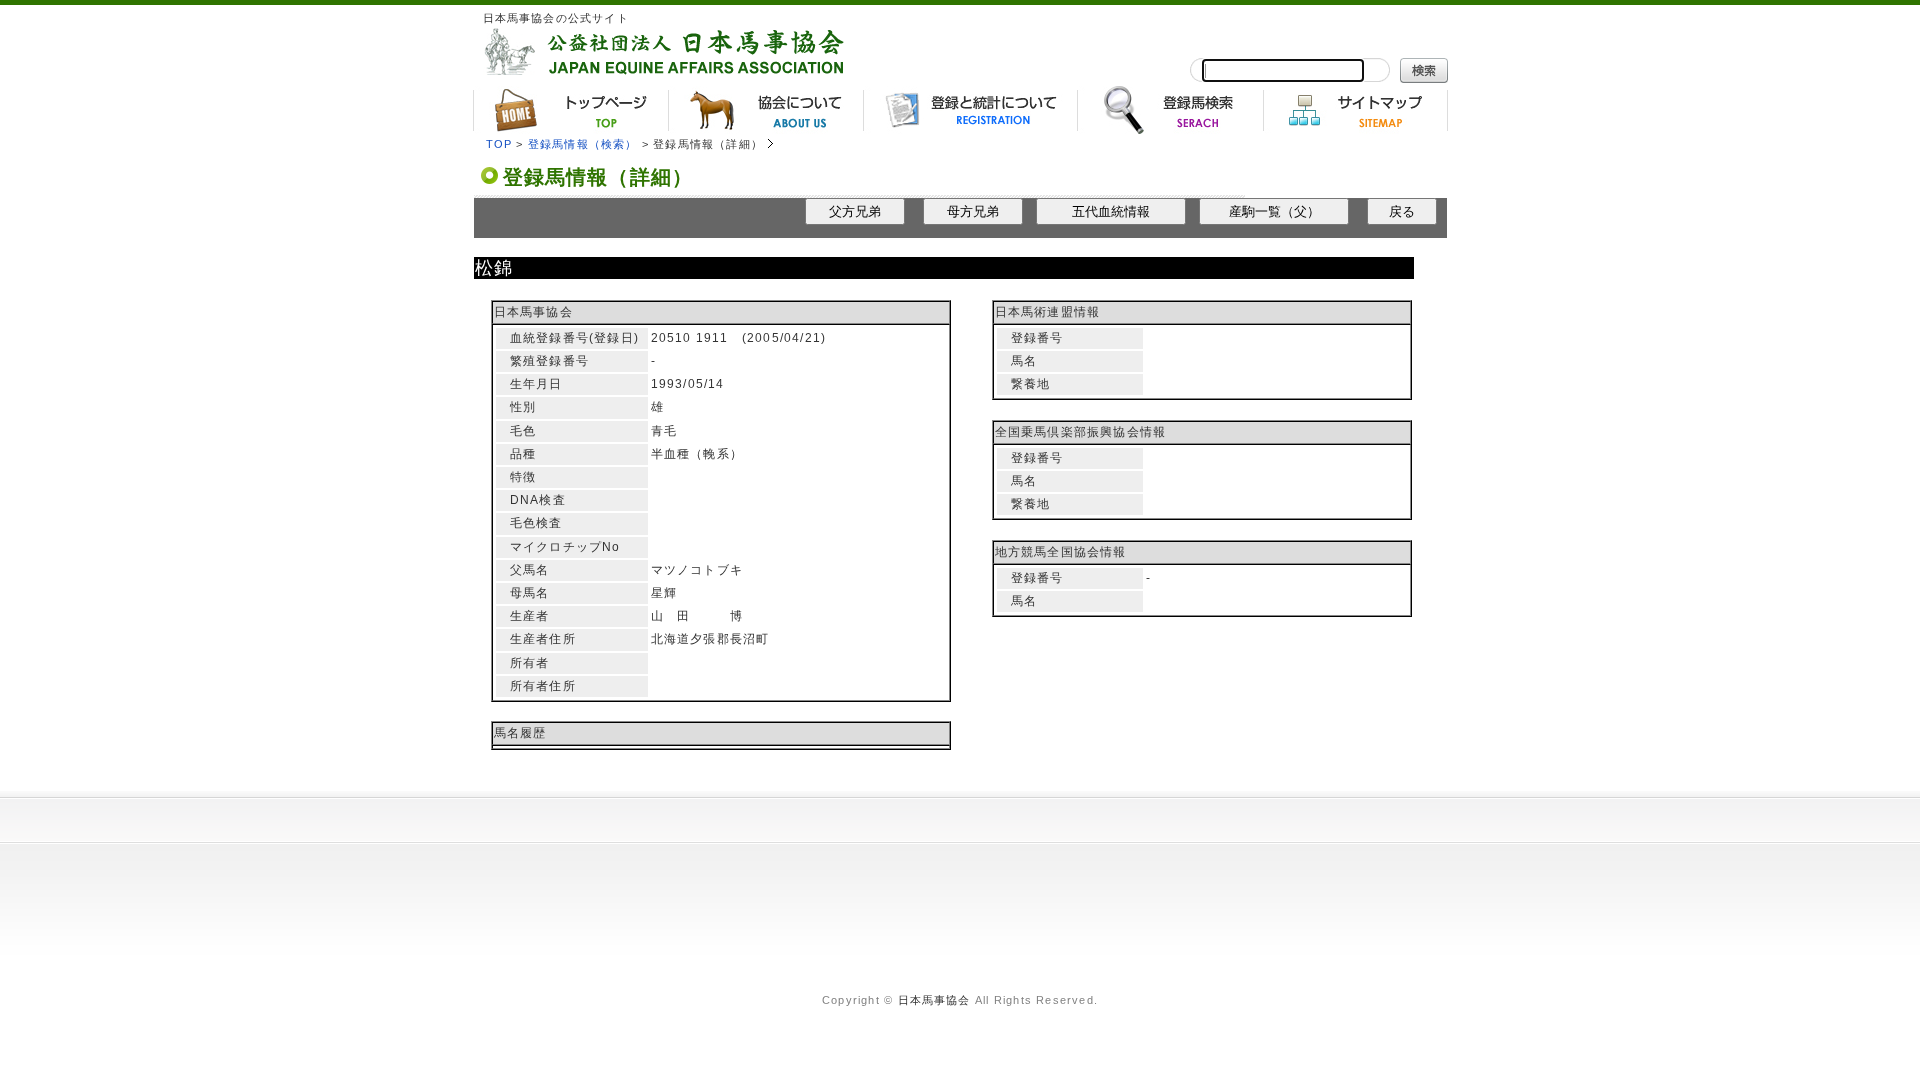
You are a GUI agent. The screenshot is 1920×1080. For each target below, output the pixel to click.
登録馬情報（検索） (583, 144)
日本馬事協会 (934, 1000)
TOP (499, 144)
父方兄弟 (855, 211)
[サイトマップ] (1355, 110)
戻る (1402, 211)
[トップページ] (570, 110)
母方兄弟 (973, 211)
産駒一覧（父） (1274, 211)
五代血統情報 (1111, 211)
